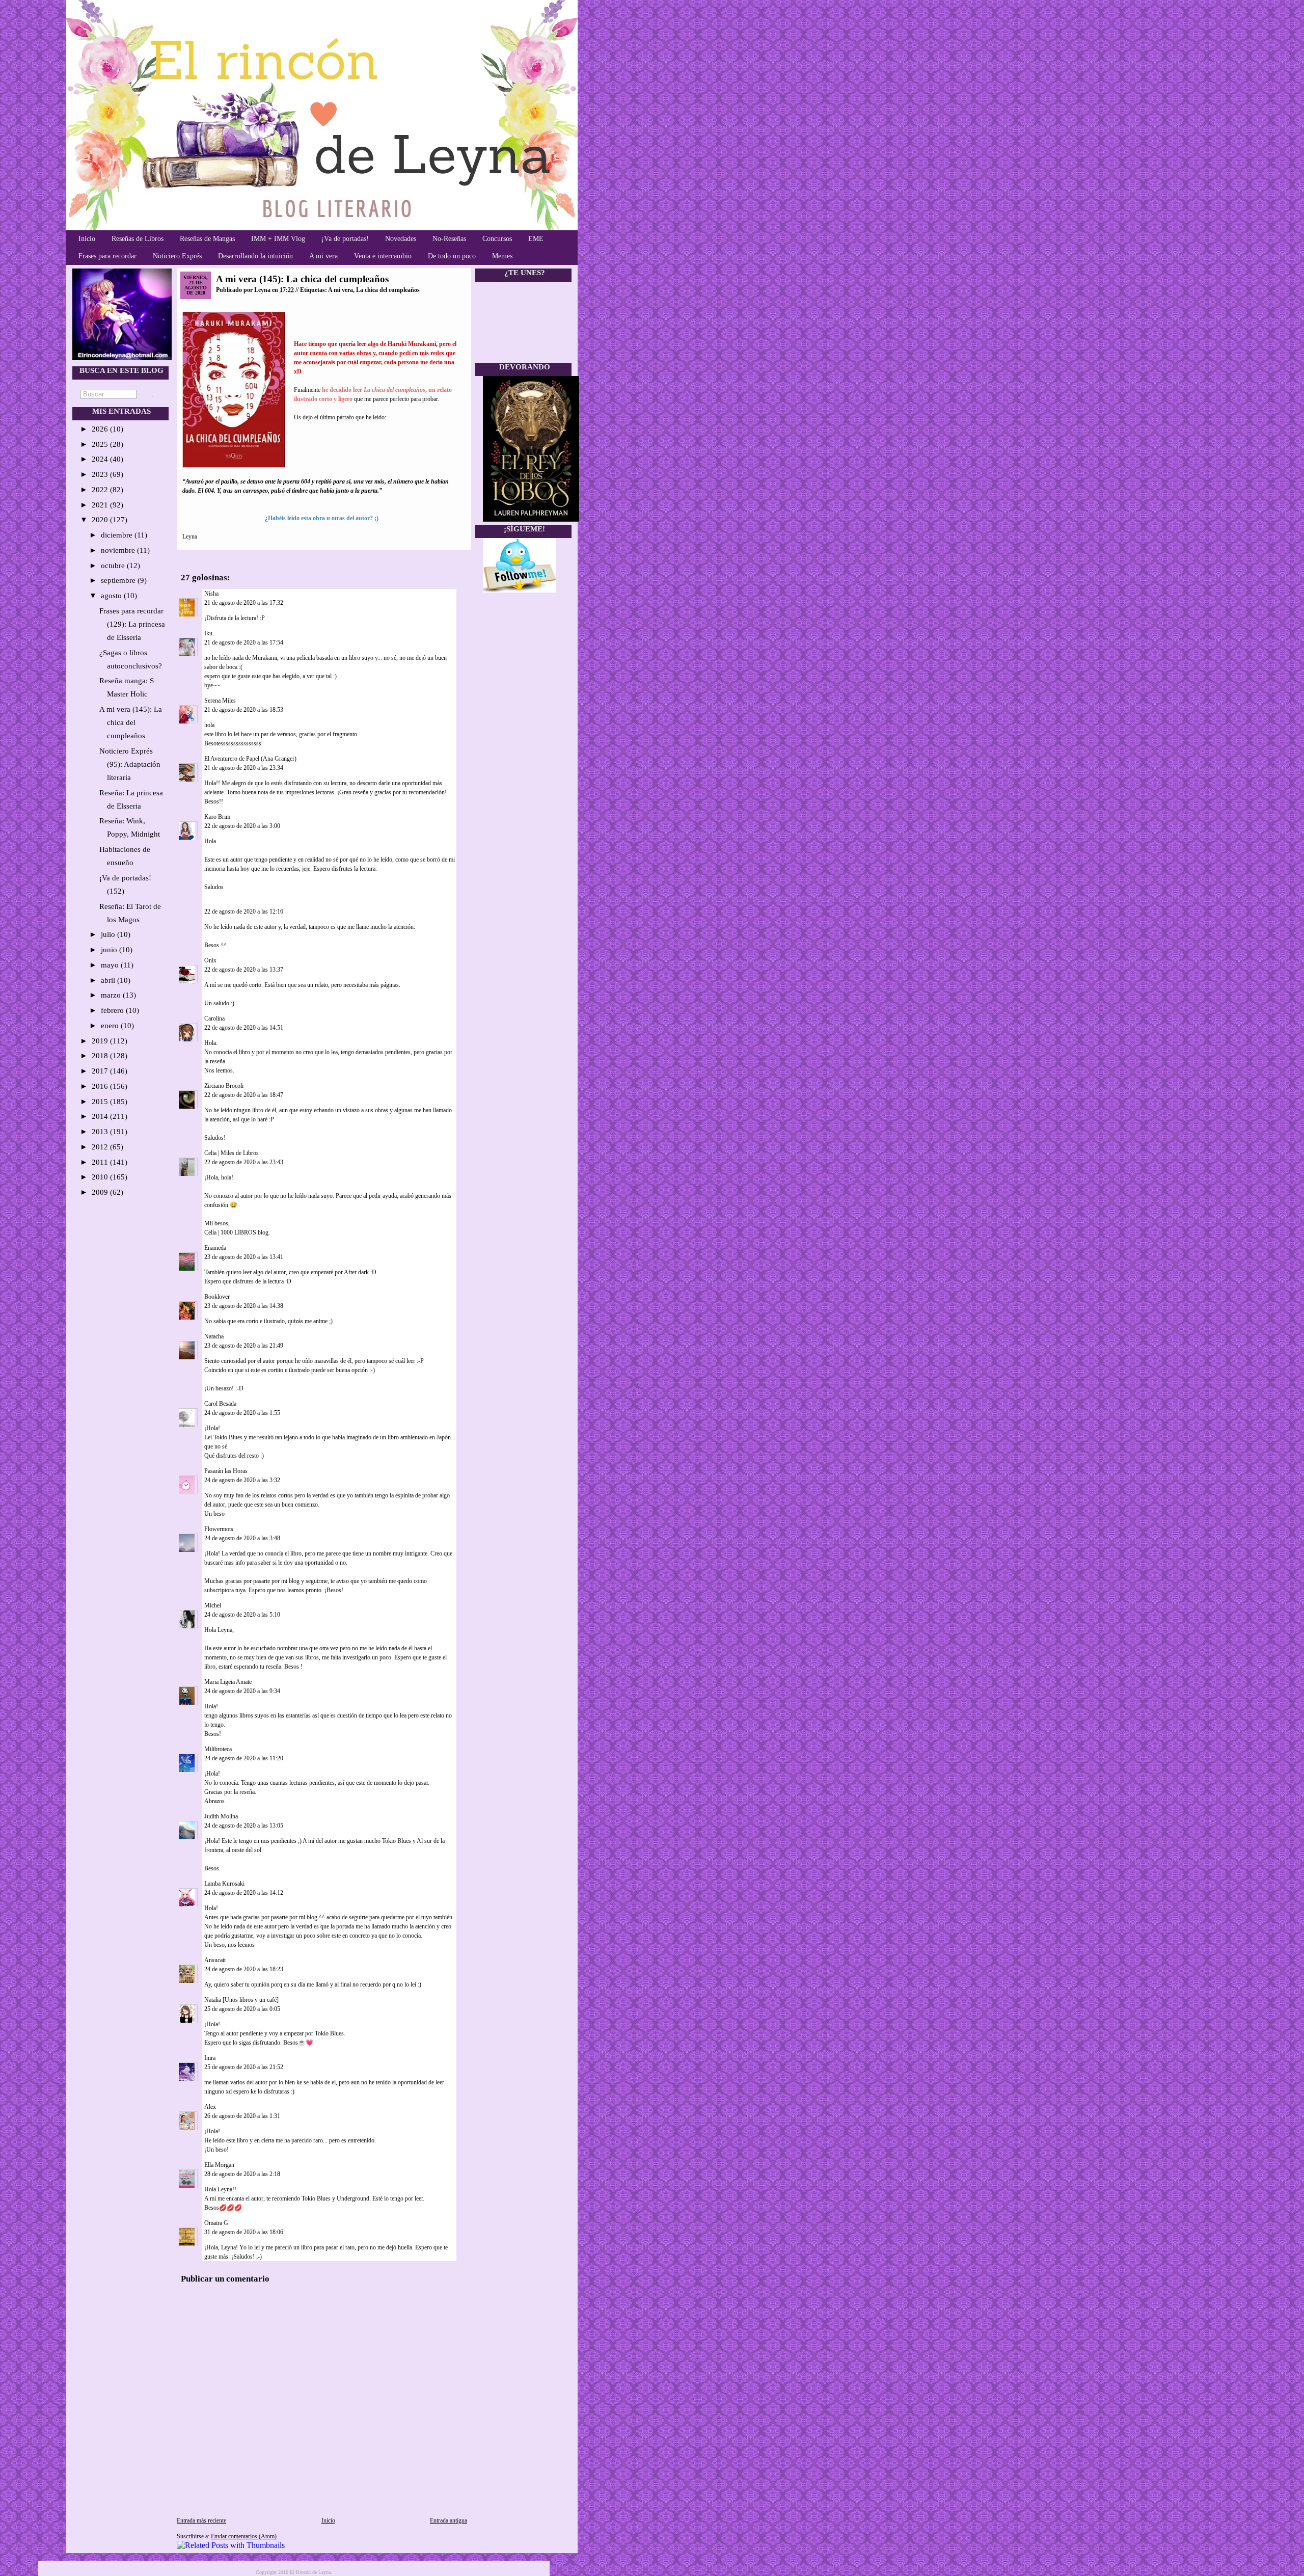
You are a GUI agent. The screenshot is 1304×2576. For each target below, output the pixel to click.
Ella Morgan (219, 2165)
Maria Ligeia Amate (228, 1682)
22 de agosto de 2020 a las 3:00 (242, 826)
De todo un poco (452, 256)
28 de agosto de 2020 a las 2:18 (242, 2174)
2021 (101, 505)
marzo (112, 995)
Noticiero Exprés (177, 256)
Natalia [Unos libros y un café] (241, 2000)
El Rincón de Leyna (310, 2572)
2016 (101, 1086)
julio (109, 934)
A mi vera (323, 256)
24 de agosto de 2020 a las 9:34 (242, 1691)
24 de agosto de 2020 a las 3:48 (242, 1538)
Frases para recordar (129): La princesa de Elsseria (132, 624)
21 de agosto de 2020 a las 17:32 (244, 603)
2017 (101, 1071)
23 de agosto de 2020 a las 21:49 (244, 1346)
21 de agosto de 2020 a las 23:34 (244, 768)
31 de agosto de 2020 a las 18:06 (244, 2232)
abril (109, 980)
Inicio (87, 239)
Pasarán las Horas (226, 1471)
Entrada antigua (449, 2520)
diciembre (118, 535)
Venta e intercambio (383, 256)
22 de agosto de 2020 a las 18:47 (244, 1095)
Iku (208, 633)
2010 (101, 1177)
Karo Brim (217, 817)
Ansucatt (215, 1960)
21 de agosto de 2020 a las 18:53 (244, 710)
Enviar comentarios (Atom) (244, 2536)
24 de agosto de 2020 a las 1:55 (242, 1413)
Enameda (215, 1248)
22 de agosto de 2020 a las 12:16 (244, 911)
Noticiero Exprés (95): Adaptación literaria (130, 764)
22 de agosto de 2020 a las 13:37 (244, 970)
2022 (101, 490)
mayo (111, 965)
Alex (211, 2107)
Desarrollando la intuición (255, 256)
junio (110, 950)
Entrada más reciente (201, 2520)
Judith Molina (221, 1816)
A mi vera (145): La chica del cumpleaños (131, 722)
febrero (113, 1010)
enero (111, 1026)
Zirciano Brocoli (224, 1086)
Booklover (217, 1297)
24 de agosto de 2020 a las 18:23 (244, 1969)
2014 (101, 1116)
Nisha (211, 594)
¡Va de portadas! (345, 239)
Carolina (214, 1018)
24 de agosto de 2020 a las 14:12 (244, 1893)
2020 (101, 520)
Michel (213, 1605)
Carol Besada (220, 1404)
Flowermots (219, 1529)
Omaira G (216, 2223)
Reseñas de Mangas (207, 239)
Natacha (214, 1336)
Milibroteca (218, 1749)
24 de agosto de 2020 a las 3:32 (242, 1480)
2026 (101, 429)
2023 (101, 474)
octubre (114, 566)
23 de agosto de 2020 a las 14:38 (244, 1306)
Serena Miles (220, 701)
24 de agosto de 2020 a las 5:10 (242, 1615)
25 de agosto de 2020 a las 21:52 (244, 2067)
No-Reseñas (449, 239)
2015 (101, 1102)
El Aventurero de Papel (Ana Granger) (250, 759)
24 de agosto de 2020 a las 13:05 (244, 1826)
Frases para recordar (107, 256)
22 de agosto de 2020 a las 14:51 (244, 1028)
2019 (101, 1041)
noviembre (119, 550)
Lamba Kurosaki (224, 1884)
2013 (101, 1132)
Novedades (401, 239)
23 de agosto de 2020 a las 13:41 (244, 1257)
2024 (101, 459)
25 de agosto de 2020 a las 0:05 (242, 2009)
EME (536, 239)
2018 (101, 1056)
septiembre (119, 580)
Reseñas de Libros (138, 239)
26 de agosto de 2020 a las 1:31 (242, 2116)
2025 (101, 444)
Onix (210, 960)
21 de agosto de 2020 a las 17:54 (244, 642)
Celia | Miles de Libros (232, 1153)
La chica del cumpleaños (388, 290)
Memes (502, 256)
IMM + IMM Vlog (278, 239)
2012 (101, 1147)
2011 (101, 1162)
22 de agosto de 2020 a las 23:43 (244, 1162)
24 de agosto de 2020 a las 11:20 (244, 1758)
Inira (210, 2058)
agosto (112, 596)
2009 (101, 1192)
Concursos (497, 239)
